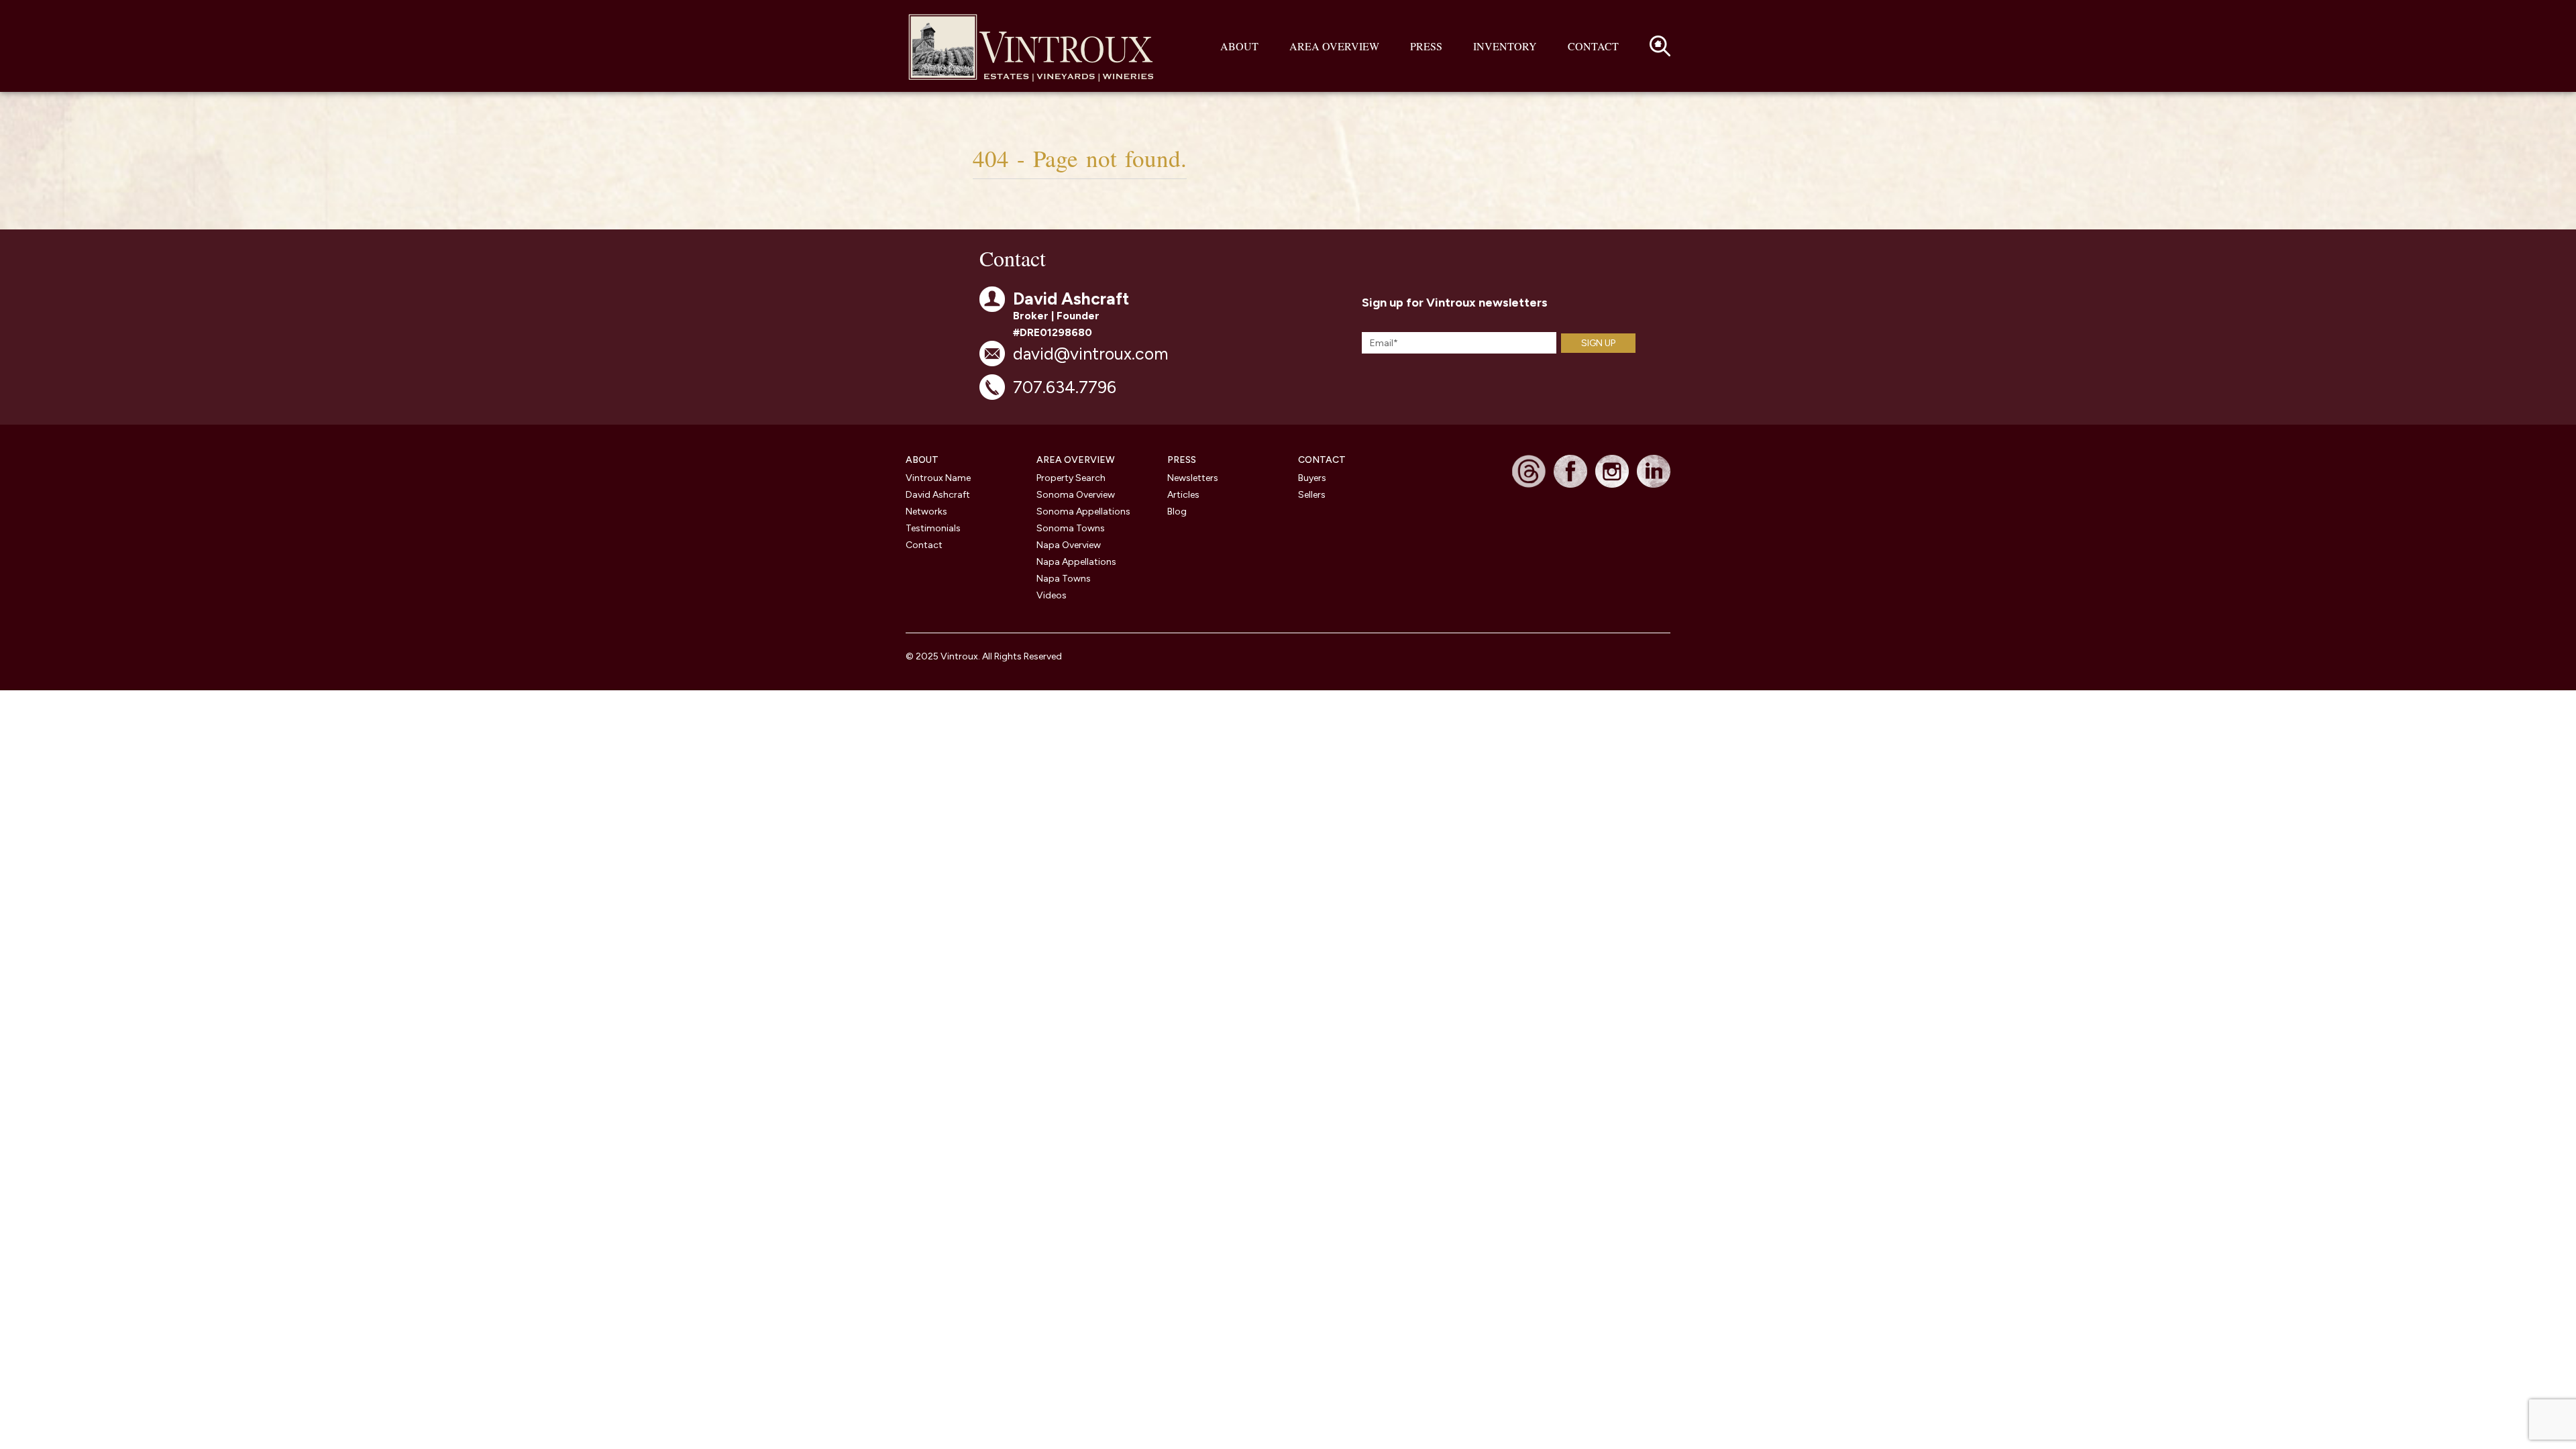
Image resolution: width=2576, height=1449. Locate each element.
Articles (1183, 495)
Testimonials (933, 528)
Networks (926, 512)
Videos (1052, 595)
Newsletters (1193, 478)
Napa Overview (1069, 545)
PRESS (1182, 460)
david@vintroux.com (1090, 354)
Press (1426, 46)
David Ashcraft (938, 495)
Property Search (1071, 478)
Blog (1177, 512)
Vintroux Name (938, 478)
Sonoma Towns (1071, 528)
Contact (1593, 46)
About (1239, 46)
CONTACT (1322, 460)
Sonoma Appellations (1083, 512)
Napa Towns (1064, 579)
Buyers (1312, 478)
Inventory (1505, 46)
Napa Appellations (1076, 562)
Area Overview (1334, 46)
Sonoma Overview (1076, 495)
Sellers (1312, 495)
